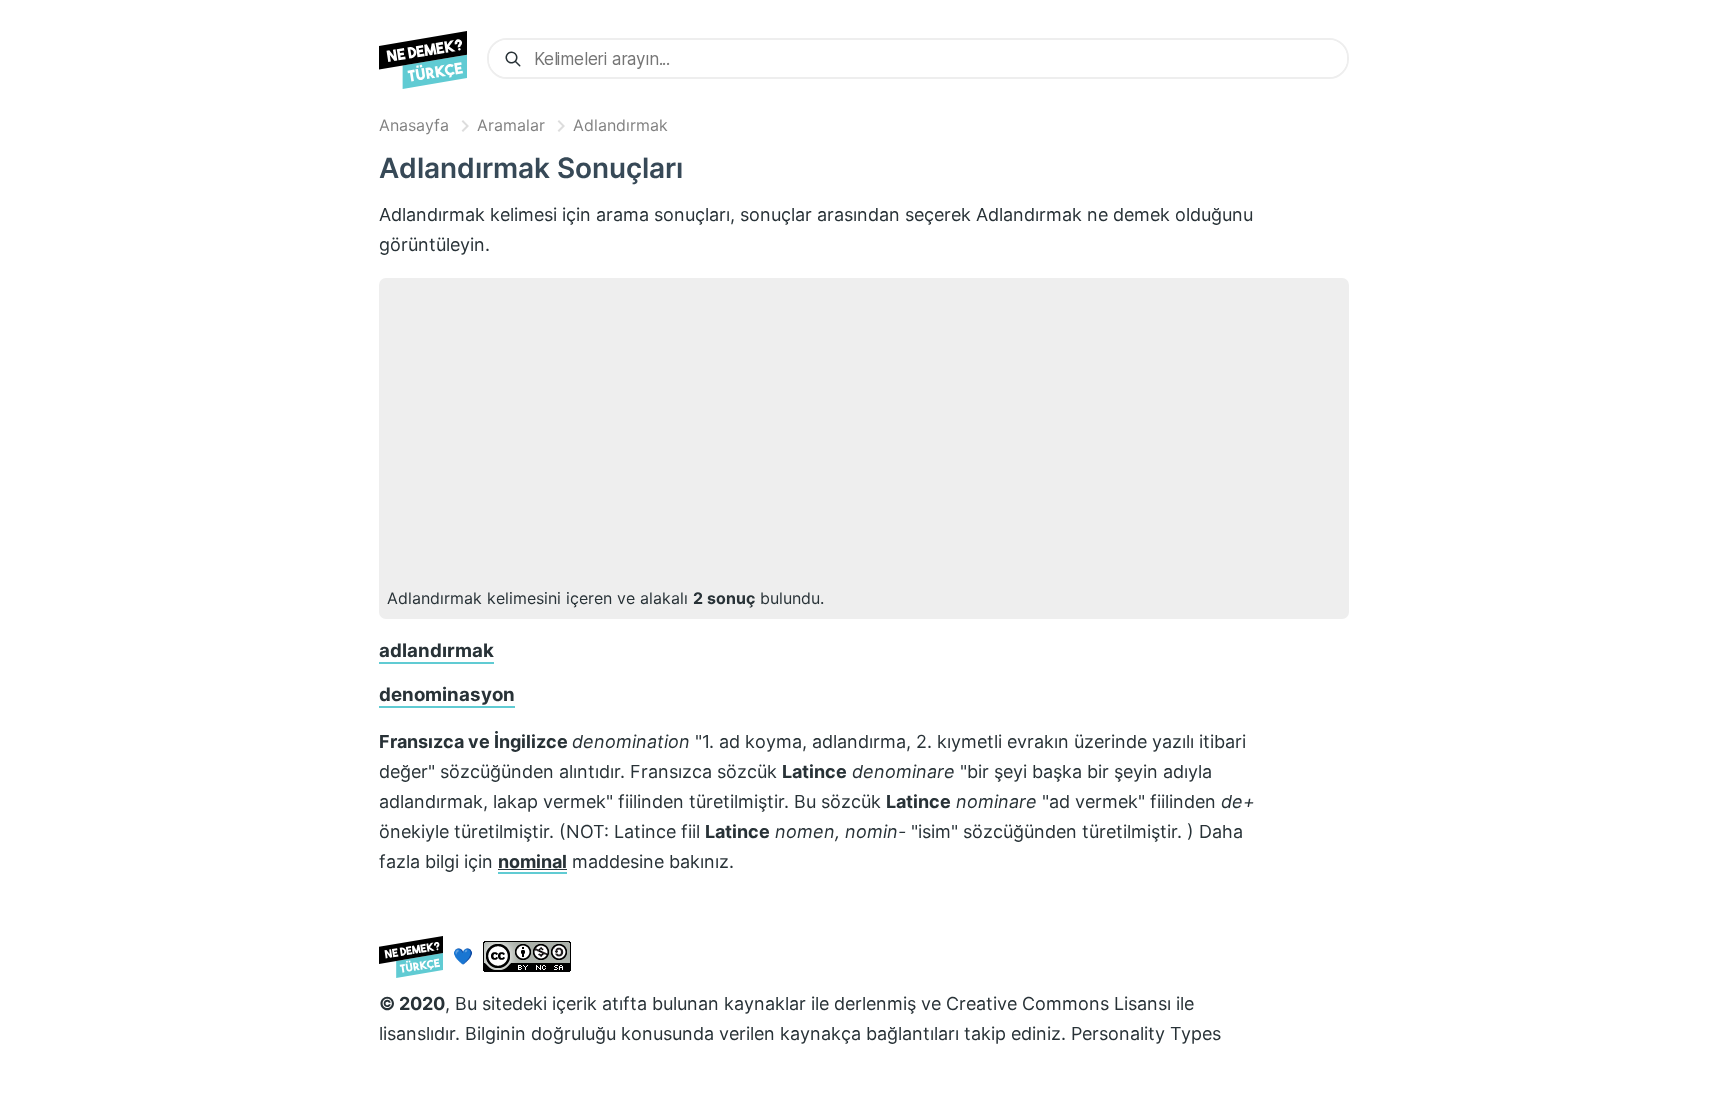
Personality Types (1146, 1033)
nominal (532, 861)
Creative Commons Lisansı (1058, 1003)
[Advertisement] (864, 436)
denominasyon (447, 694)
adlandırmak (436, 650)
